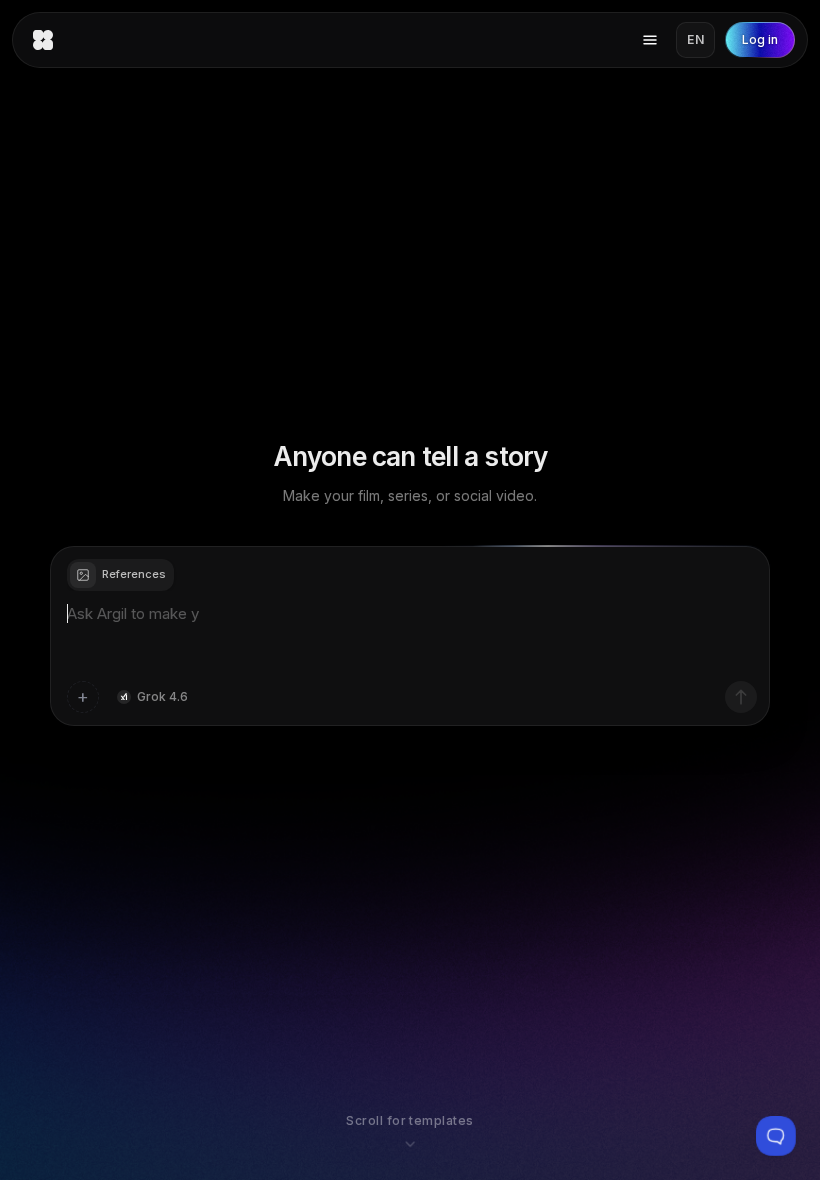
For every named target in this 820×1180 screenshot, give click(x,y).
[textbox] (410, 636)
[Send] (741, 697)
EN (695, 39)
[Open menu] (650, 40)
